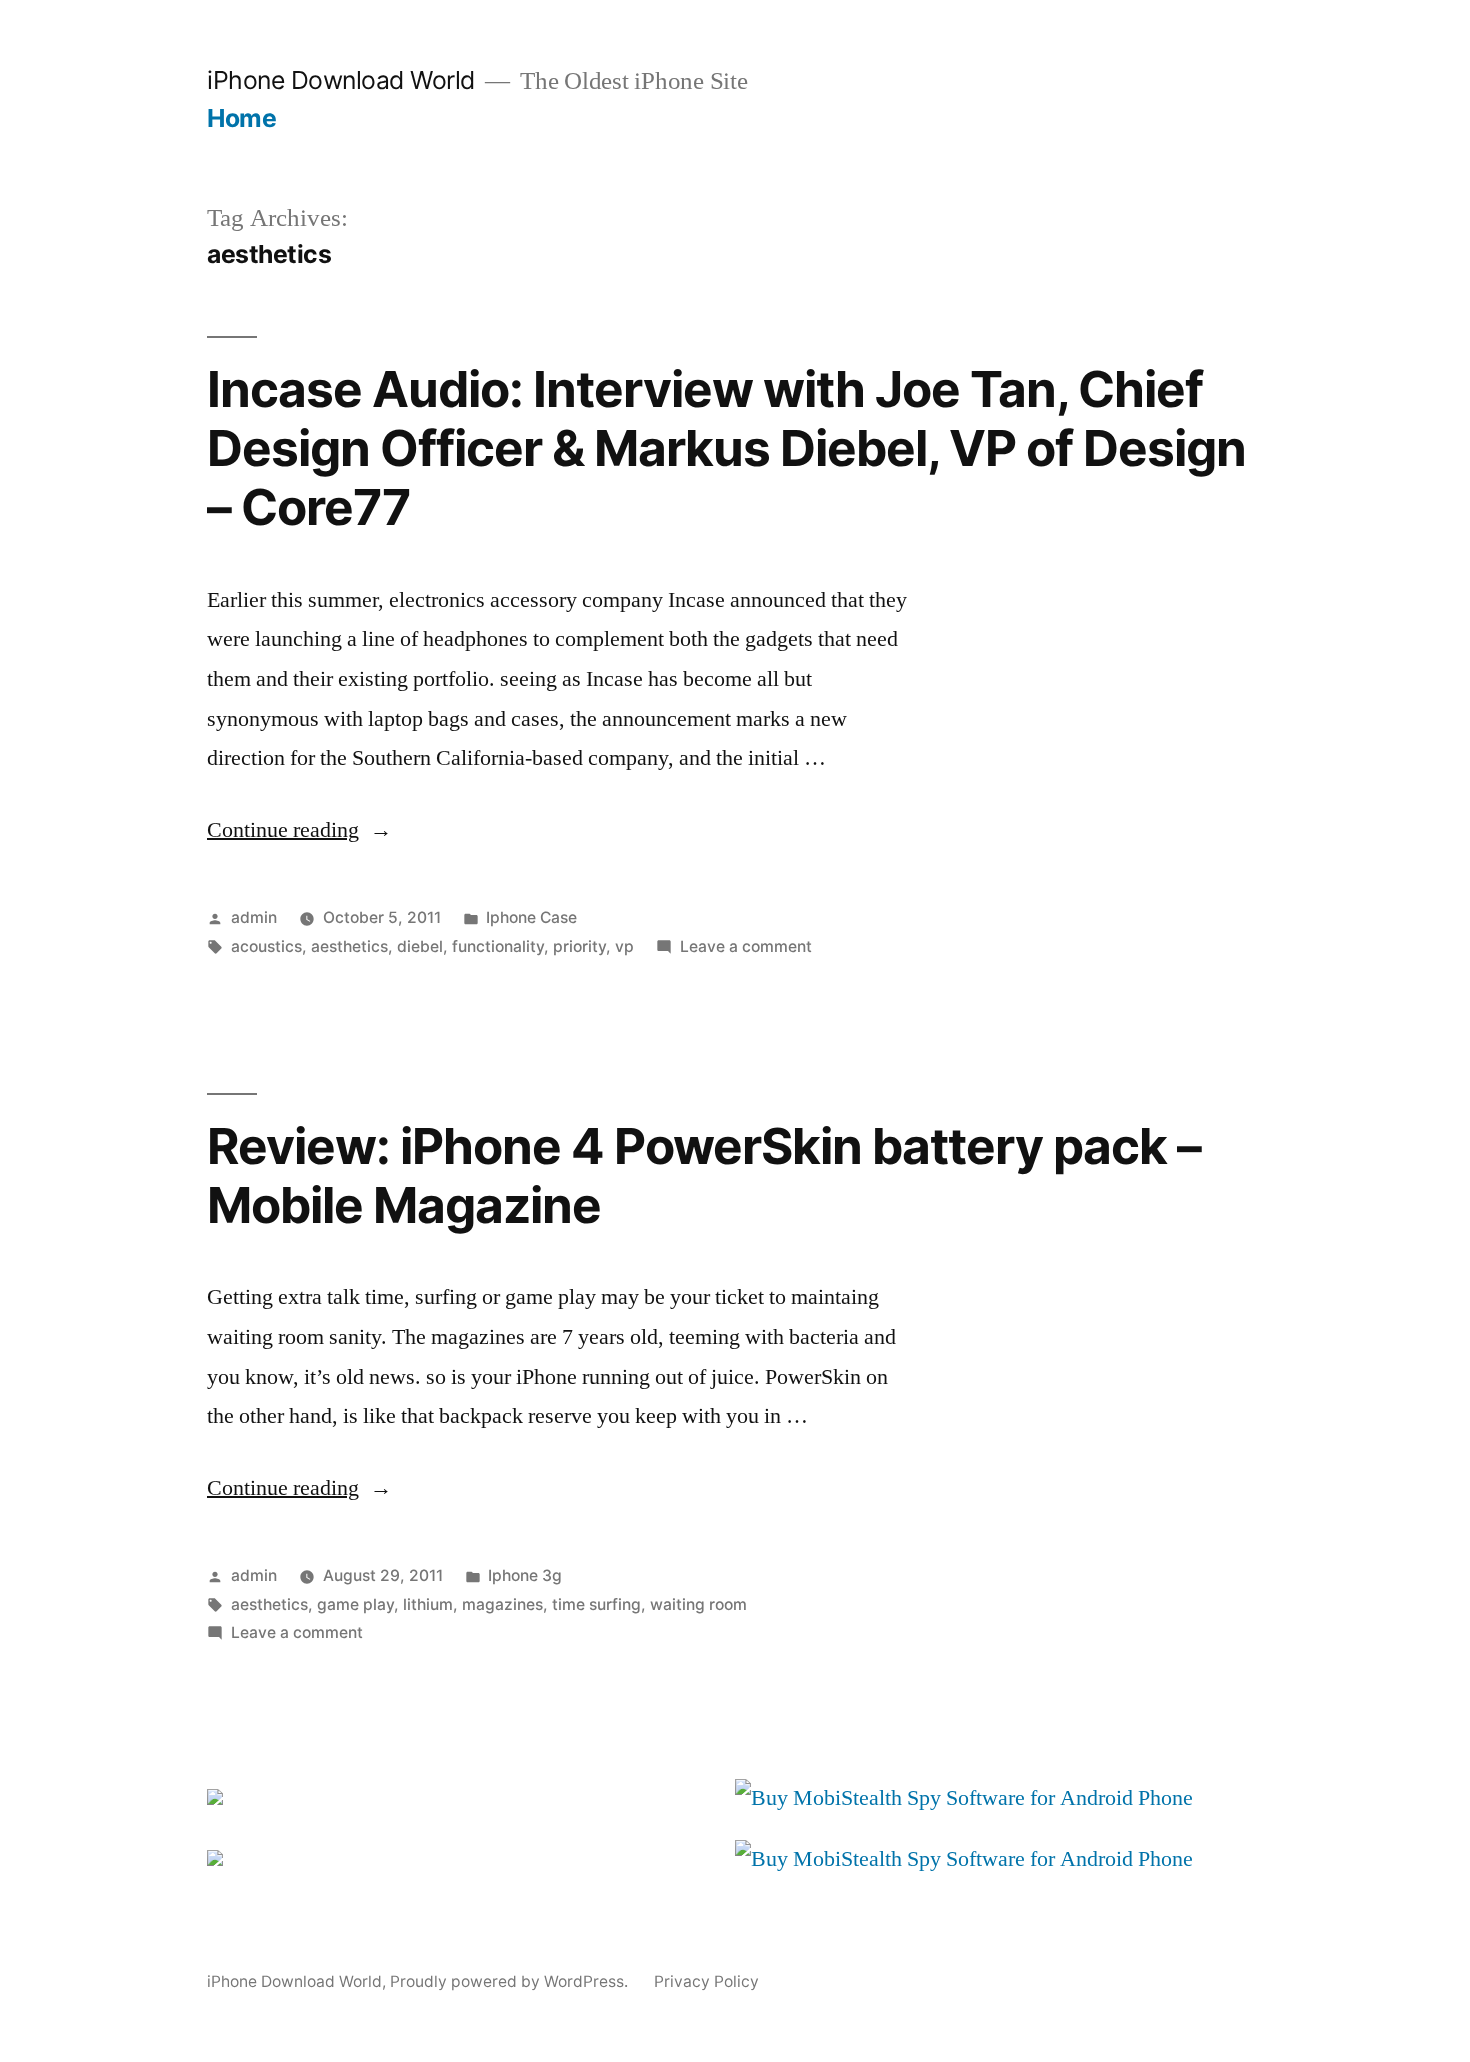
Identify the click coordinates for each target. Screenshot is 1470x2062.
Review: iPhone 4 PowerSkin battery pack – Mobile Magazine (704, 1175)
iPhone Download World (341, 80)
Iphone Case (531, 917)
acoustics (266, 946)
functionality (498, 946)
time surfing (596, 1604)
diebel (420, 946)
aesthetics (349, 946)
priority (579, 946)
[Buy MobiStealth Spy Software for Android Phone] (964, 1798)
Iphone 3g (525, 1575)
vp (624, 946)
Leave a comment (746, 946)
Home (241, 118)
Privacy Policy (706, 1981)
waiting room (698, 1604)
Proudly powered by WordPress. (511, 1981)
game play (355, 1604)
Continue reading (299, 830)
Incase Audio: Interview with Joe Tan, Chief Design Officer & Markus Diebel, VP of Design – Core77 (726, 448)
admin (254, 917)
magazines (502, 1604)
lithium (428, 1604)
